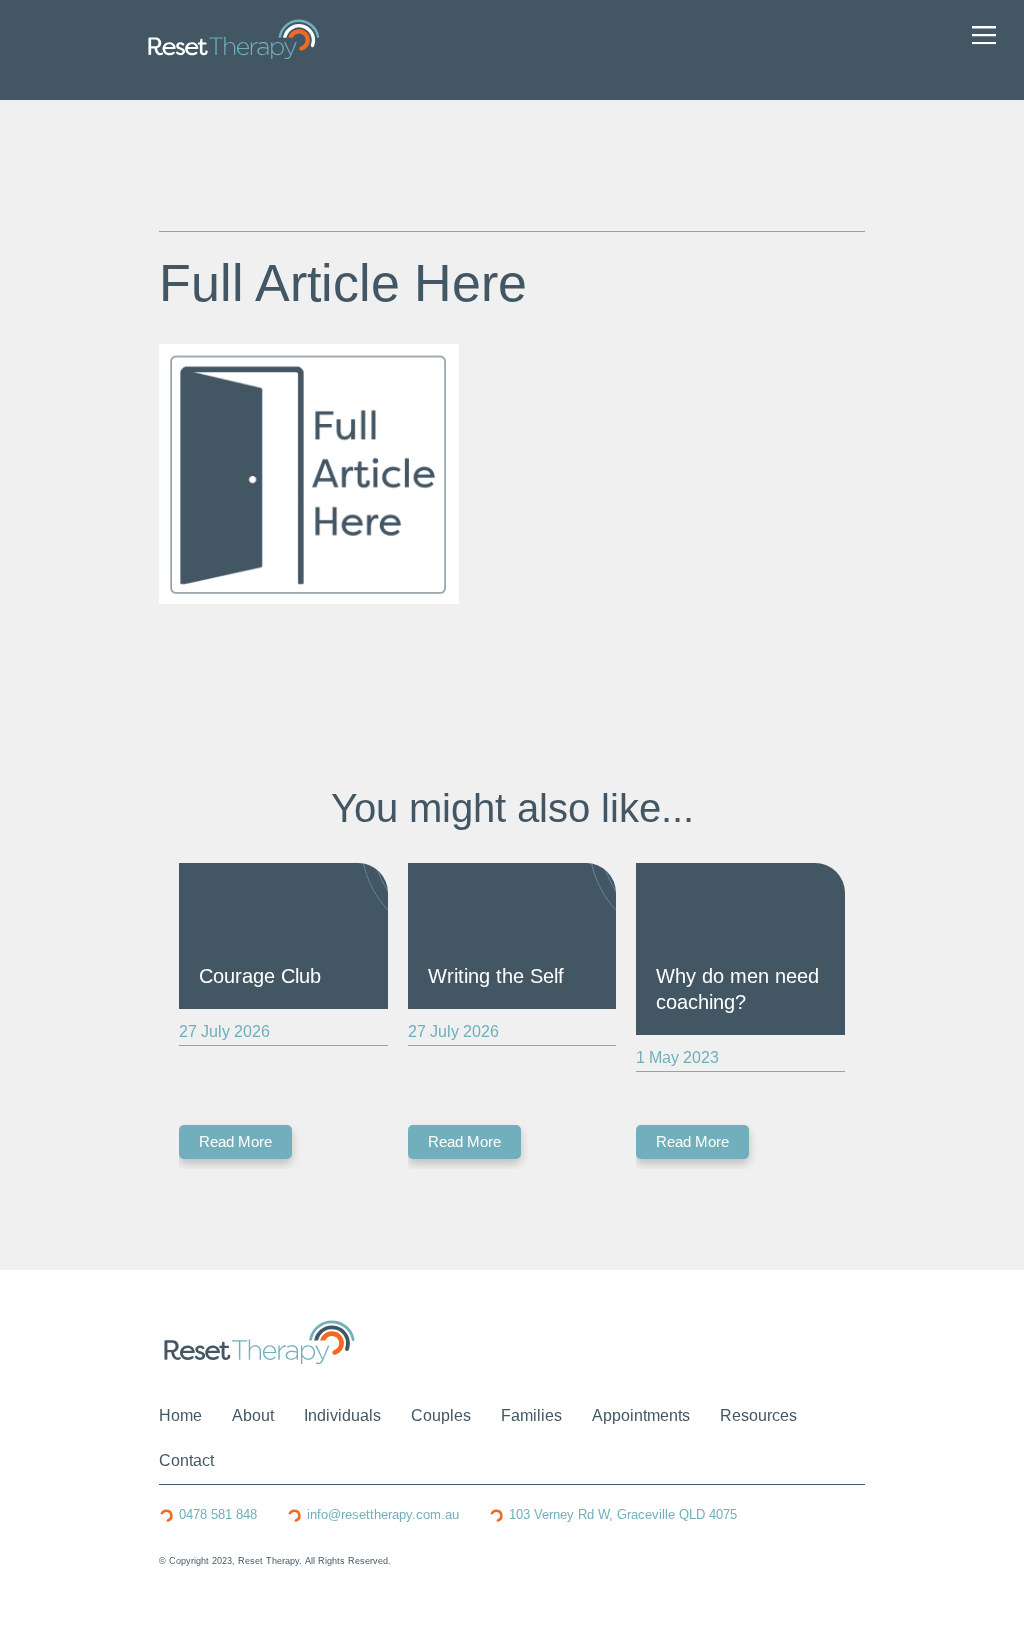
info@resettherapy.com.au (383, 1514)
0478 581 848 (218, 1514)
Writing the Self (496, 976)
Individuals (342, 1415)
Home (180, 1415)
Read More (235, 1141)
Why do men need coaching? (737, 989)
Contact (186, 1460)
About (253, 1415)
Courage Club (260, 976)
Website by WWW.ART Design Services (244, 1575)
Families (531, 1415)
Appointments (641, 1415)
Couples (441, 1415)
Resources (758, 1415)
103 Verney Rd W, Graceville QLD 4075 (623, 1514)
